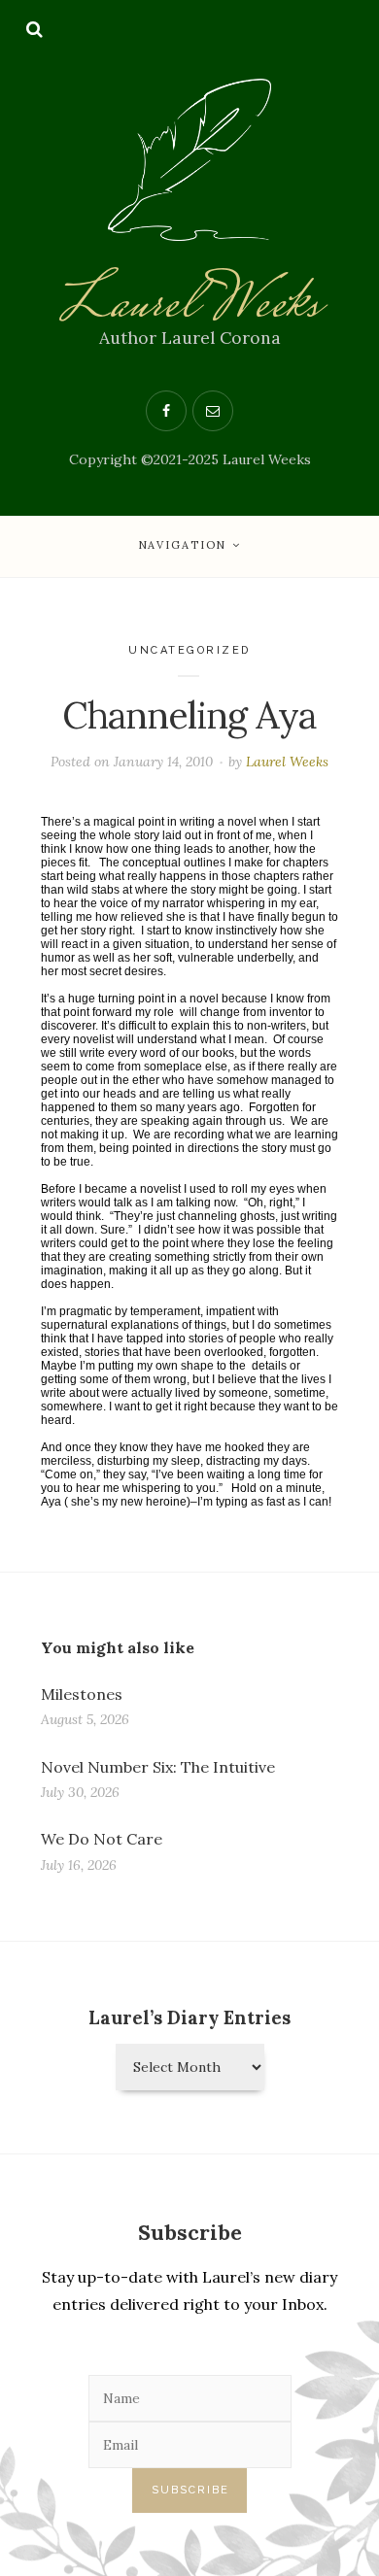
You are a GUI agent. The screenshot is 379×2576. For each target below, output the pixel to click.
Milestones (82, 1694)
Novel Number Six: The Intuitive (158, 1767)
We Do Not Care (102, 1839)
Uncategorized (189, 650)
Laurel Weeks (189, 306)
